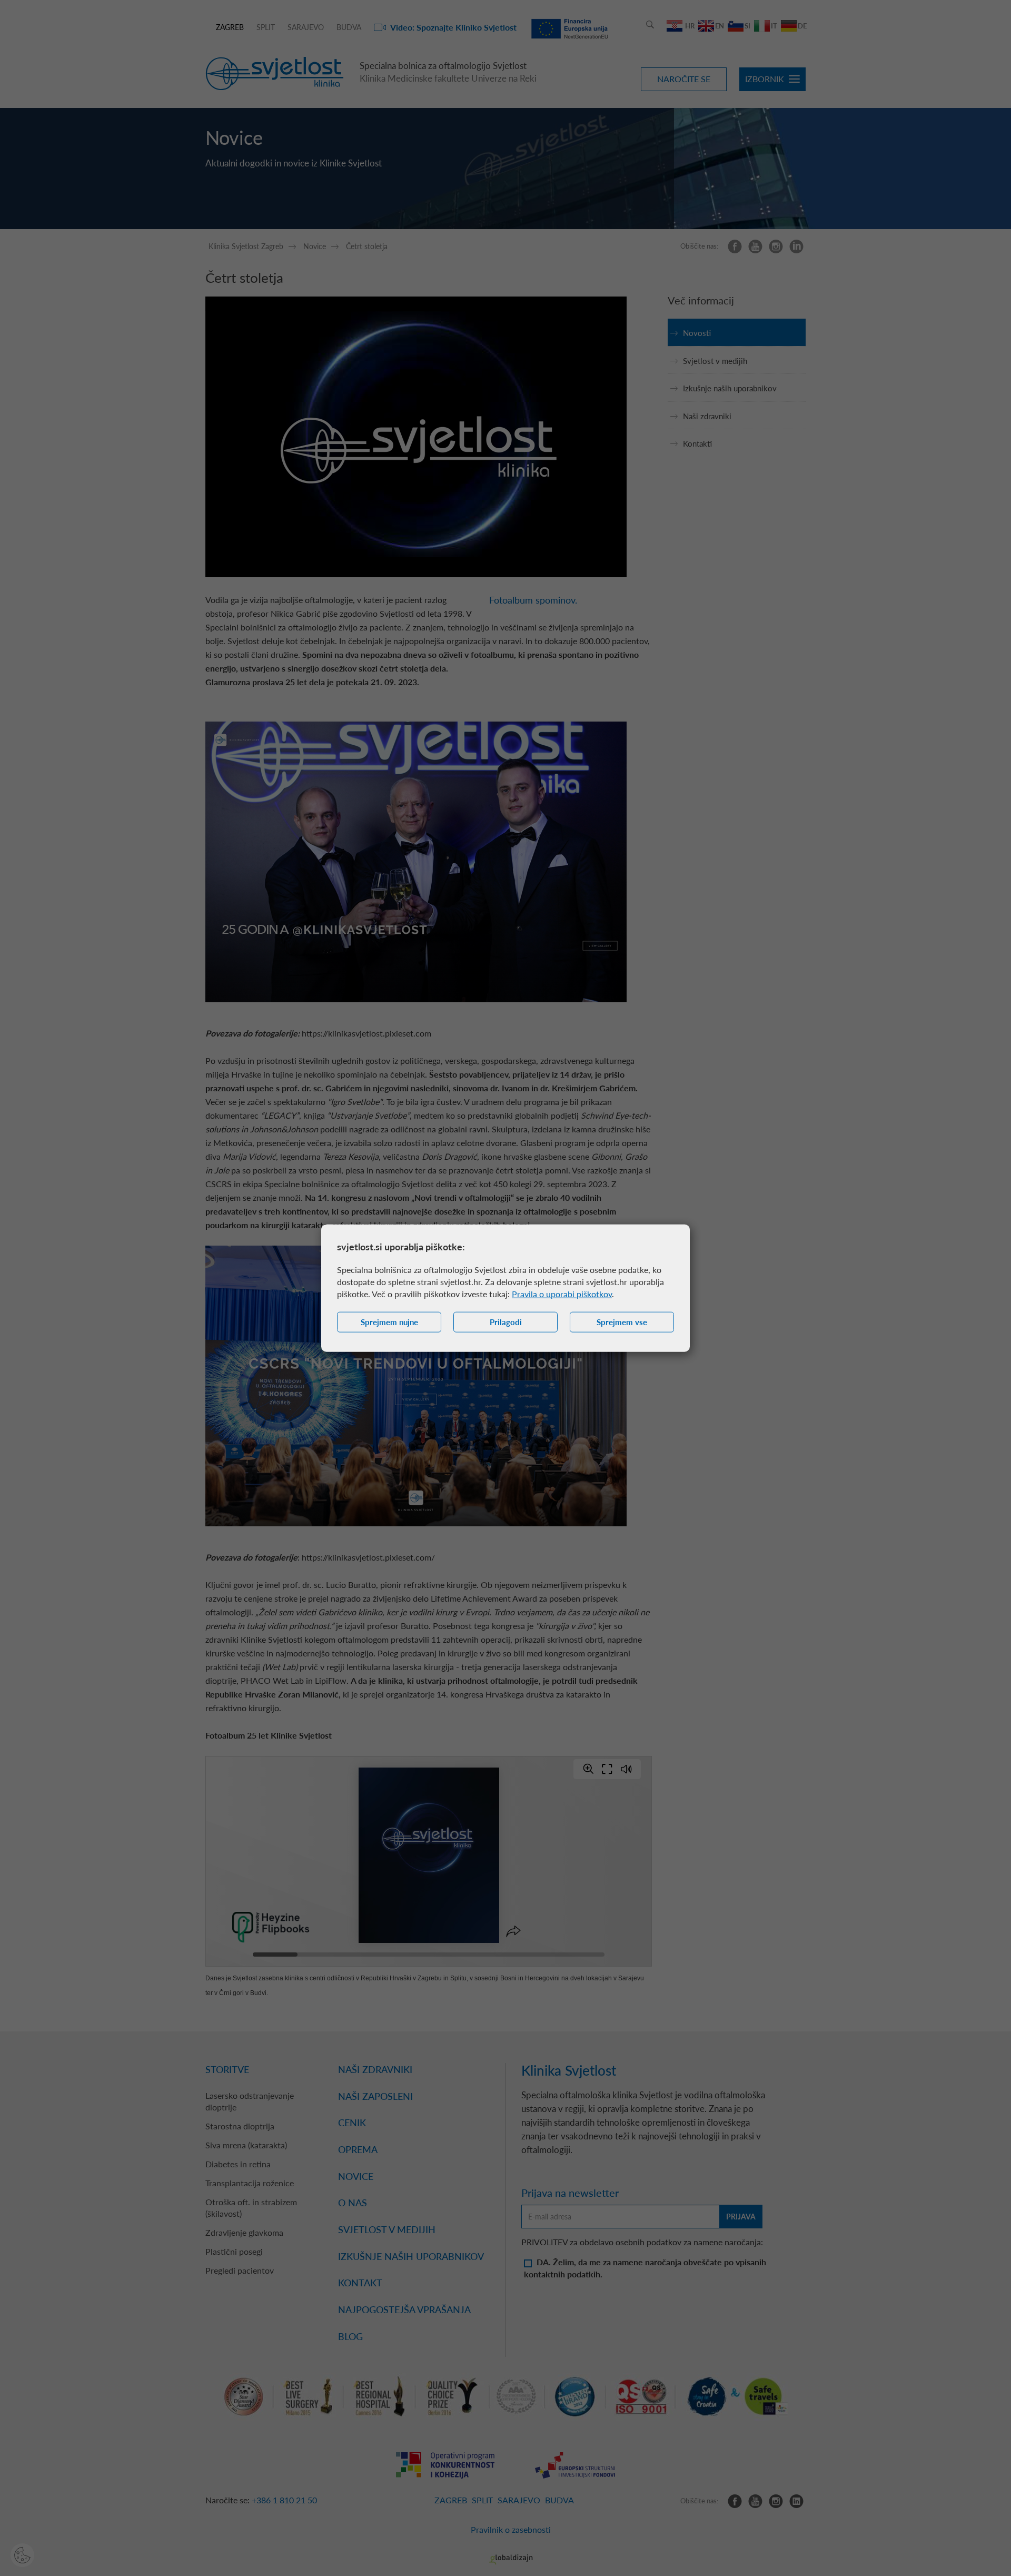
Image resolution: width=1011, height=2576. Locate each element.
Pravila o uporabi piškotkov (562, 1294)
